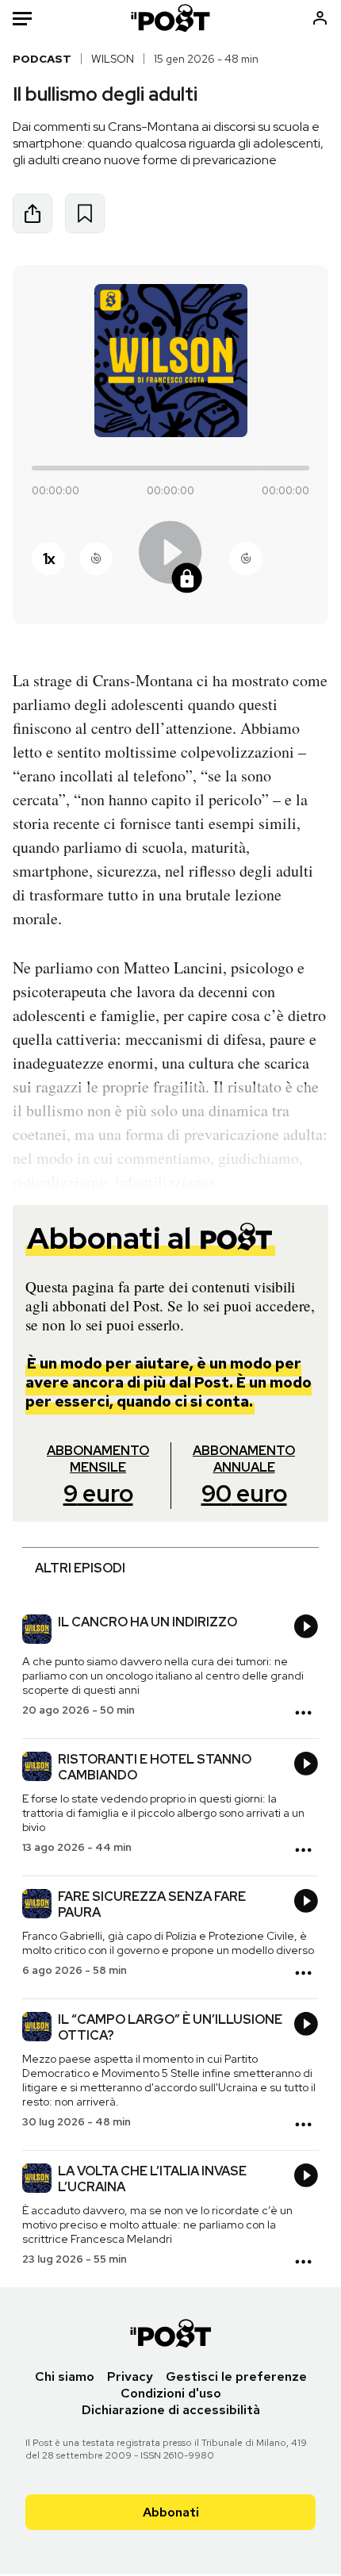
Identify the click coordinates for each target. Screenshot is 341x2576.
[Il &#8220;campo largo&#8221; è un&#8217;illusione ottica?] (37, 2029)
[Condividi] (33, 213)
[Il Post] (171, 18)
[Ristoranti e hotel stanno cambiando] (37, 1768)
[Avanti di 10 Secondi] (246, 559)
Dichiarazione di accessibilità (171, 2410)
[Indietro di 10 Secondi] (96, 559)
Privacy (130, 2376)
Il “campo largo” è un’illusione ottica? (170, 2027)
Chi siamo (65, 2376)
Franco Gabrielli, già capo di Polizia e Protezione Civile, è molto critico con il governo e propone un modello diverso (168, 1943)
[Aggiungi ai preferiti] (85, 213)
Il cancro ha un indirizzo (148, 1622)
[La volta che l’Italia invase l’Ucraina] (37, 2180)
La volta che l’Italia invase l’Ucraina (152, 2179)
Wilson (113, 59)
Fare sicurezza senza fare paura (152, 1904)
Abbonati (171, 2512)
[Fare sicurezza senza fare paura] (37, 1906)
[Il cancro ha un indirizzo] (37, 1631)
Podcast (42, 59)
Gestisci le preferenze (236, 2376)
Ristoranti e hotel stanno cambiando (155, 1767)
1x (48, 559)
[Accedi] (320, 18)
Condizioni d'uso (171, 2393)
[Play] (170, 558)
